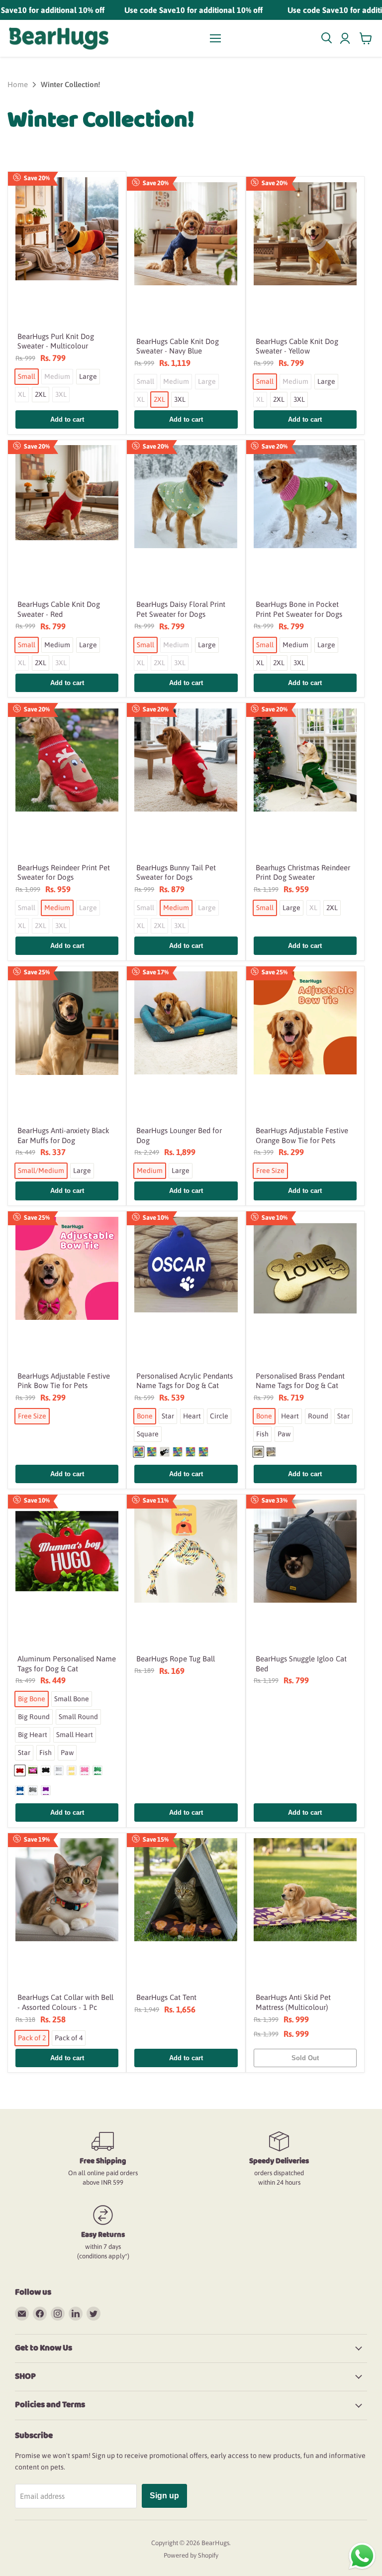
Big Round (34, 1717)
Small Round (78, 1717)
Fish (262, 1434)
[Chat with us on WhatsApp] (362, 2555)
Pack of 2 (32, 2038)
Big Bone (32, 1699)
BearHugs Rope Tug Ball (176, 1659)
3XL (61, 394)
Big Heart (33, 1735)
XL (22, 394)
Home (18, 84)
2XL (41, 394)
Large (88, 376)
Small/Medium (41, 1171)
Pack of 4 (69, 2038)
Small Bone (72, 1699)
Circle (219, 1416)
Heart (192, 1416)
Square (148, 1434)
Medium (57, 376)
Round (318, 1416)
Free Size (270, 1171)
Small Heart (75, 1735)
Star (168, 1416)
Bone (145, 1416)
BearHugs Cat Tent (166, 1997)
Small (27, 376)
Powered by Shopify (191, 2555)
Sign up (164, 2496)
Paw (284, 1434)
